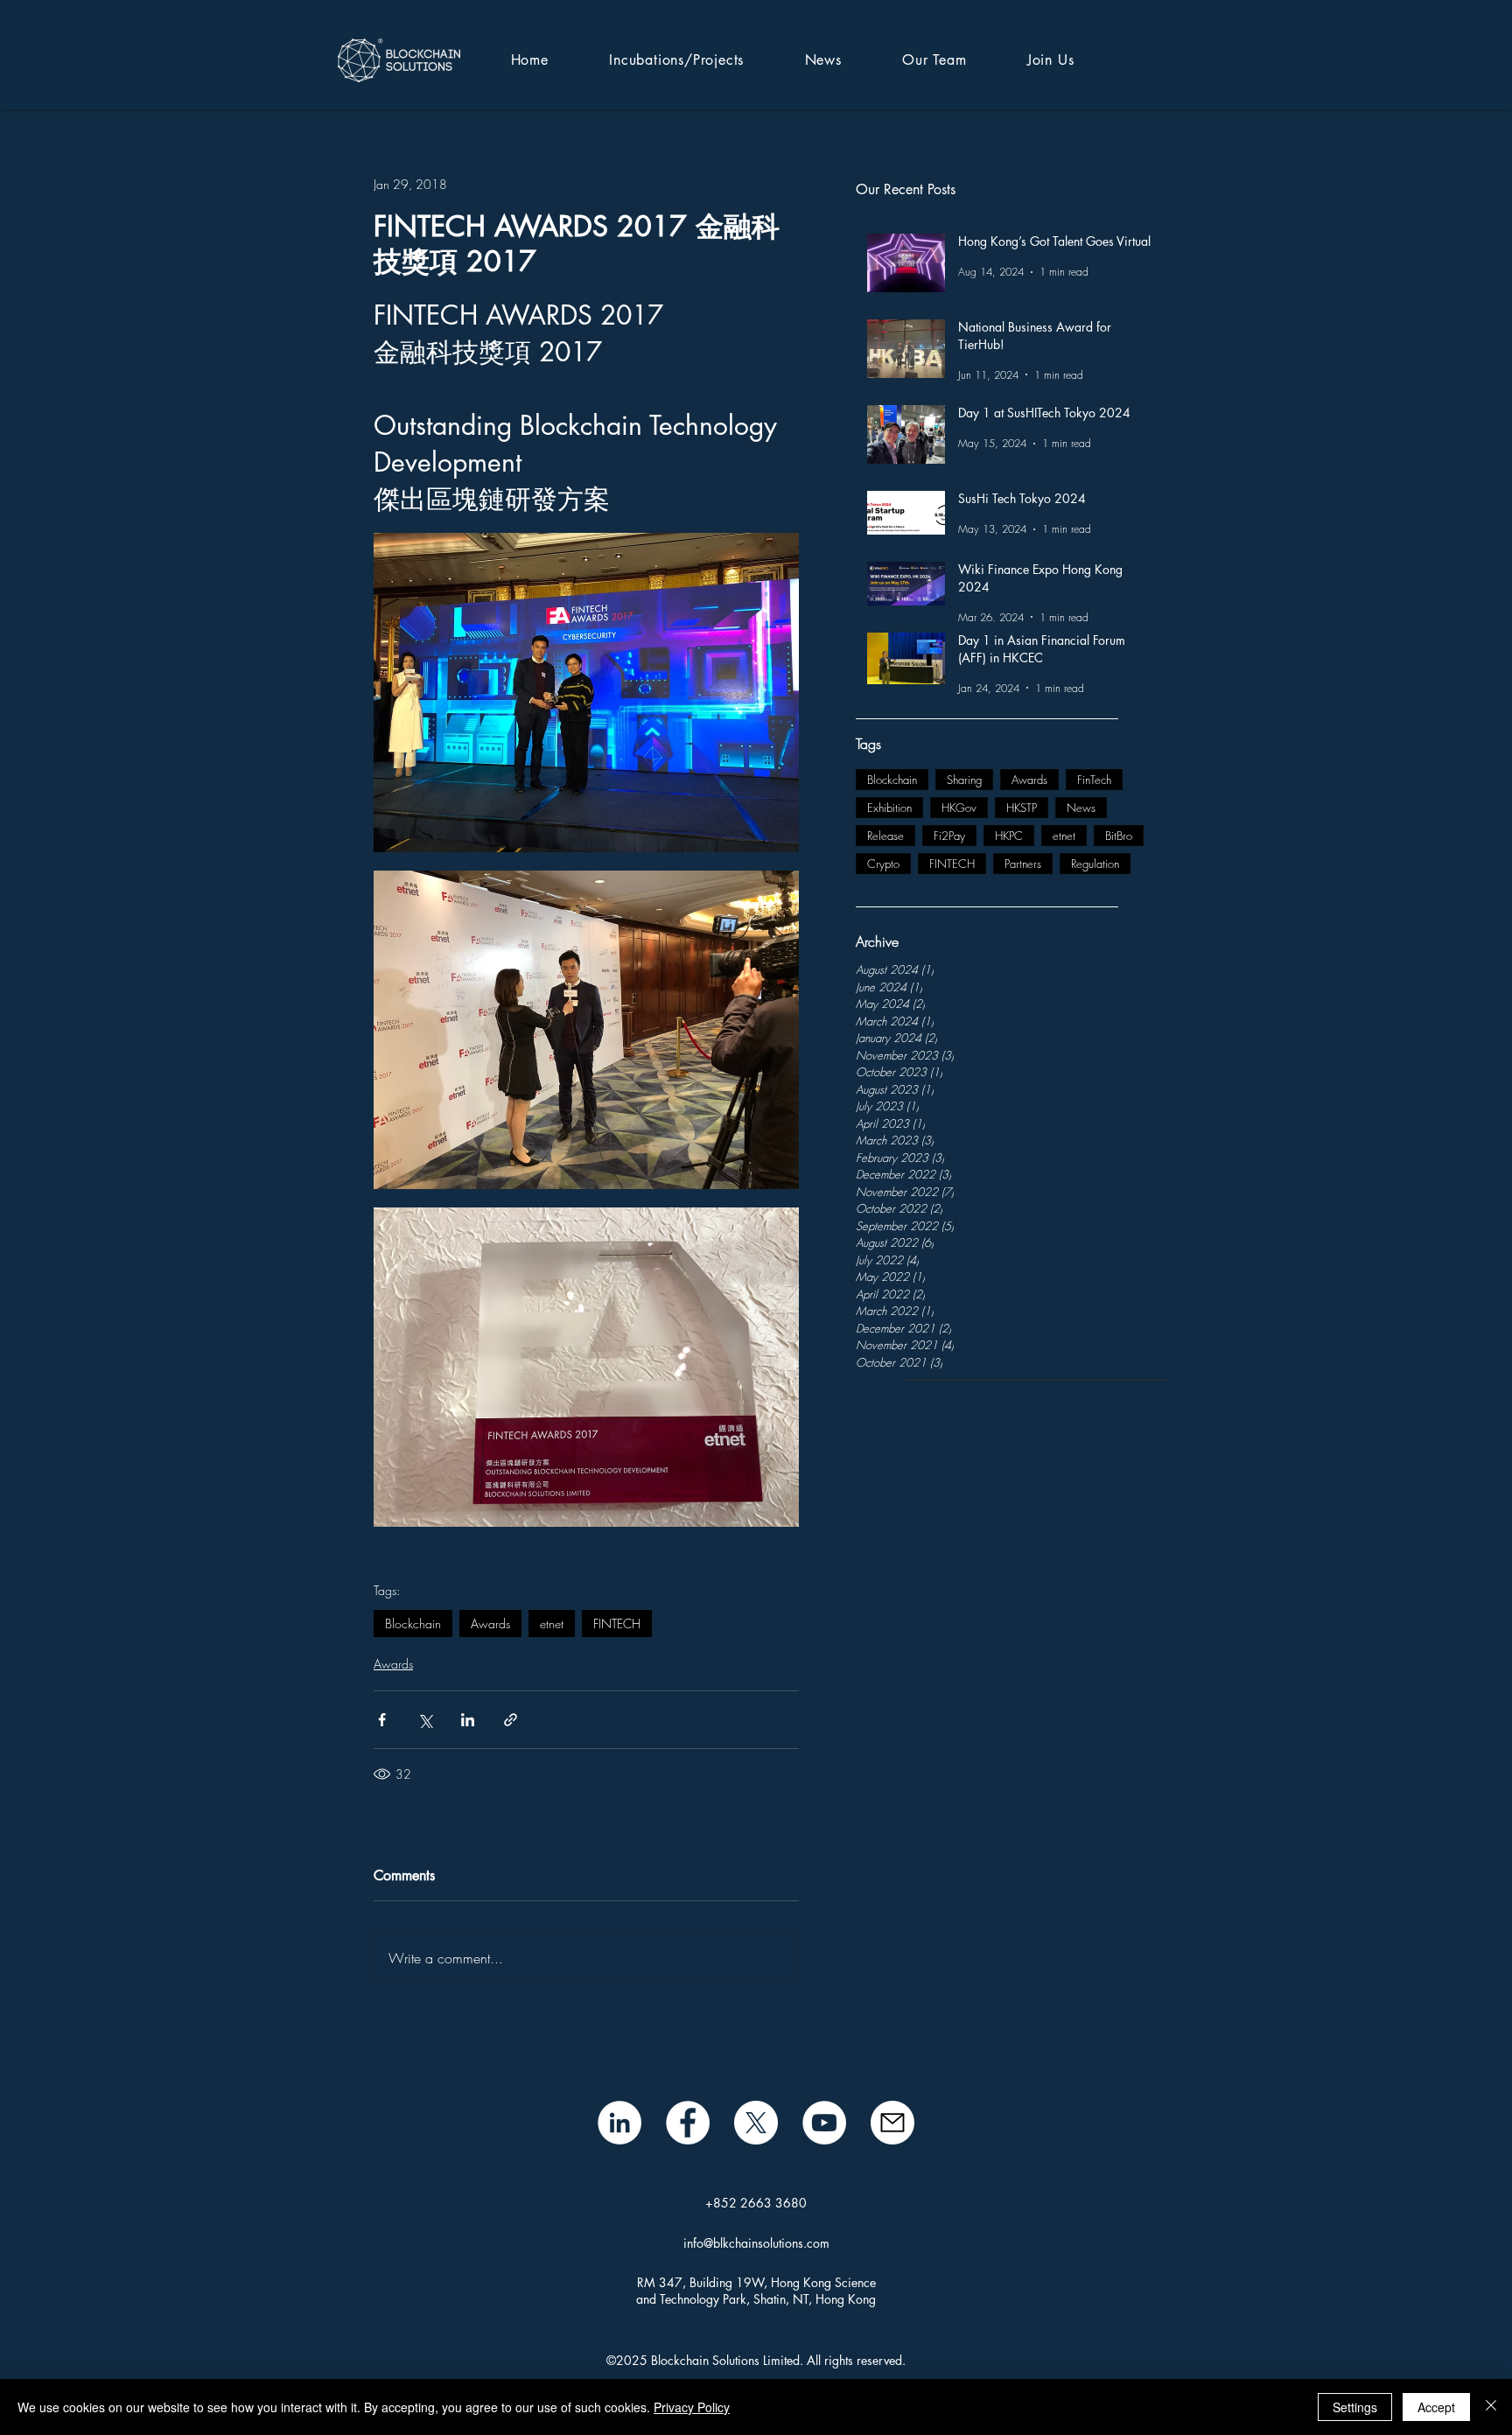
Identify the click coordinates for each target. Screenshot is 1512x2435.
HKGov (959, 808)
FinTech (1094, 780)
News (1081, 808)
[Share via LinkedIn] (468, 1720)
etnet (1064, 836)
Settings (1355, 2407)
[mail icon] (892, 2123)
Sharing (964, 780)
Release (885, 836)
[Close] (1491, 2407)
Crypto (883, 864)
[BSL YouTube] (824, 2123)
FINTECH (952, 864)
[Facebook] (688, 2123)
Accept (1436, 2407)
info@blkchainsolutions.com (756, 2243)
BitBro (1119, 836)
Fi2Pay (949, 836)
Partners (1023, 864)
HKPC (1009, 836)
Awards (1029, 780)
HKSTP (1022, 808)
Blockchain (892, 780)
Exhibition (889, 808)
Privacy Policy (692, 2407)
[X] (756, 2123)
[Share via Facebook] (382, 1720)
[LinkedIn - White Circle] (619, 2123)
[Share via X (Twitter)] (425, 1720)
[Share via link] (511, 1720)
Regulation (1095, 864)
